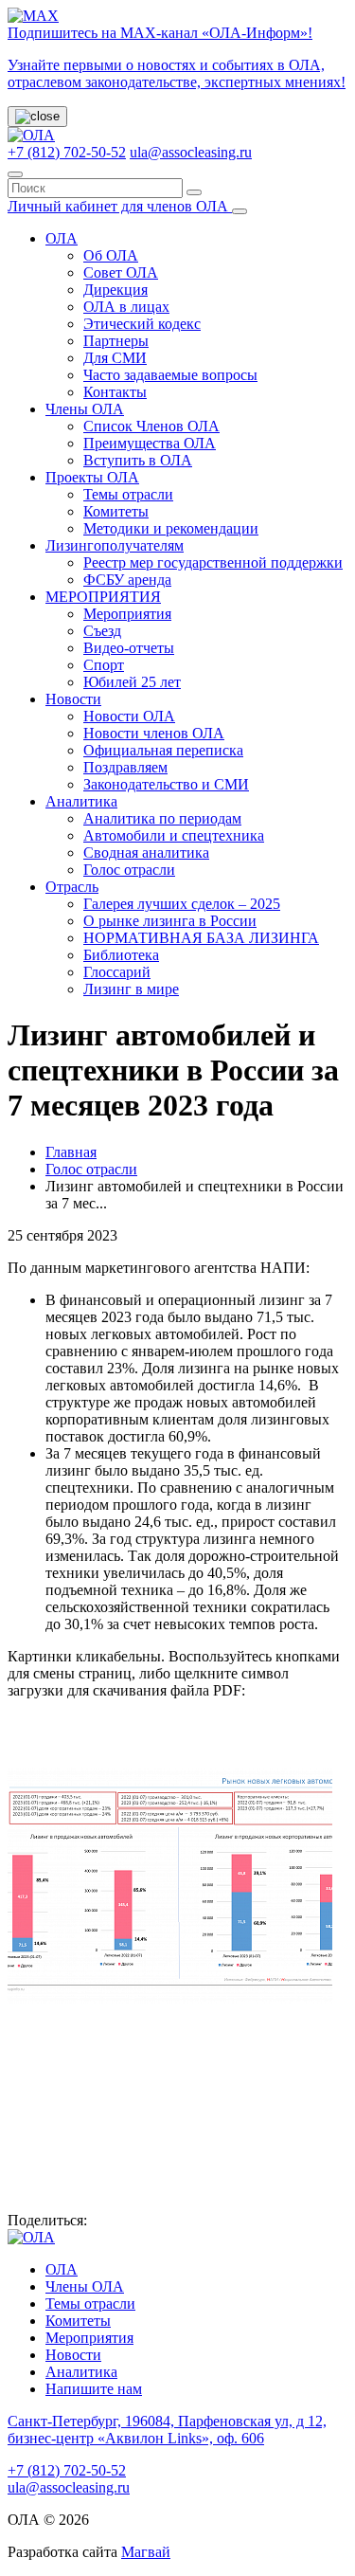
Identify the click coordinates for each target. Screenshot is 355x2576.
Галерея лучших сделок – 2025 (182, 904)
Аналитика (81, 801)
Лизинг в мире (131, 989)
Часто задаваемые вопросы (170, 375)
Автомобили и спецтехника (174, 835)
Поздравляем (125, 767)
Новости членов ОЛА (154, 733)
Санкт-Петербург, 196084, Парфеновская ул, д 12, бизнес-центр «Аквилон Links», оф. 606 (167, 2430)
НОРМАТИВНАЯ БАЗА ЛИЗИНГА (201, 938)
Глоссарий (117, 972)
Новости (73, 699)
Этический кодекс (142, 324)
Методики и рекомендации (171, 528)
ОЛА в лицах (126, 307)
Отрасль (72, 887)
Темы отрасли (128, 494)
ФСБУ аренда (127, 580)
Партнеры (116, 341)
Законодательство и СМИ (166, 784)
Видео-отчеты (129, 648)
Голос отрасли (129, 870)
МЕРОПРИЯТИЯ (103, 597)
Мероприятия (127, 614)
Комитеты (116, 511)
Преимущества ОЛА (150, 443)
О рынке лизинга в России (170, 921)
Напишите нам (94, 2389)
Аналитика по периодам (162, 818)
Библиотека (121, 955)
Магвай (146, 2552)
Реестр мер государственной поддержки (213, 562)
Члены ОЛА (85, 409)
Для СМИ (115, 358)
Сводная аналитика (146, 853)
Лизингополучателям (115, 545)
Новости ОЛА (129, 716)
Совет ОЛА (121, 272)
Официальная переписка (163, 750)
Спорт (104, 665)
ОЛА (62, 238)
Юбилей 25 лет (132, 682)
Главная (71, 1152)
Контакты (115, 392)
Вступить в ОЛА (138, 460)
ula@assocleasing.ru (191, 152)
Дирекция (115, 290)
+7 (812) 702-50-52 (67, 152)
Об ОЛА (111, 255)
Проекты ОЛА (92, 477)
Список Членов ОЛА (151, 426)
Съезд (102, 631)
